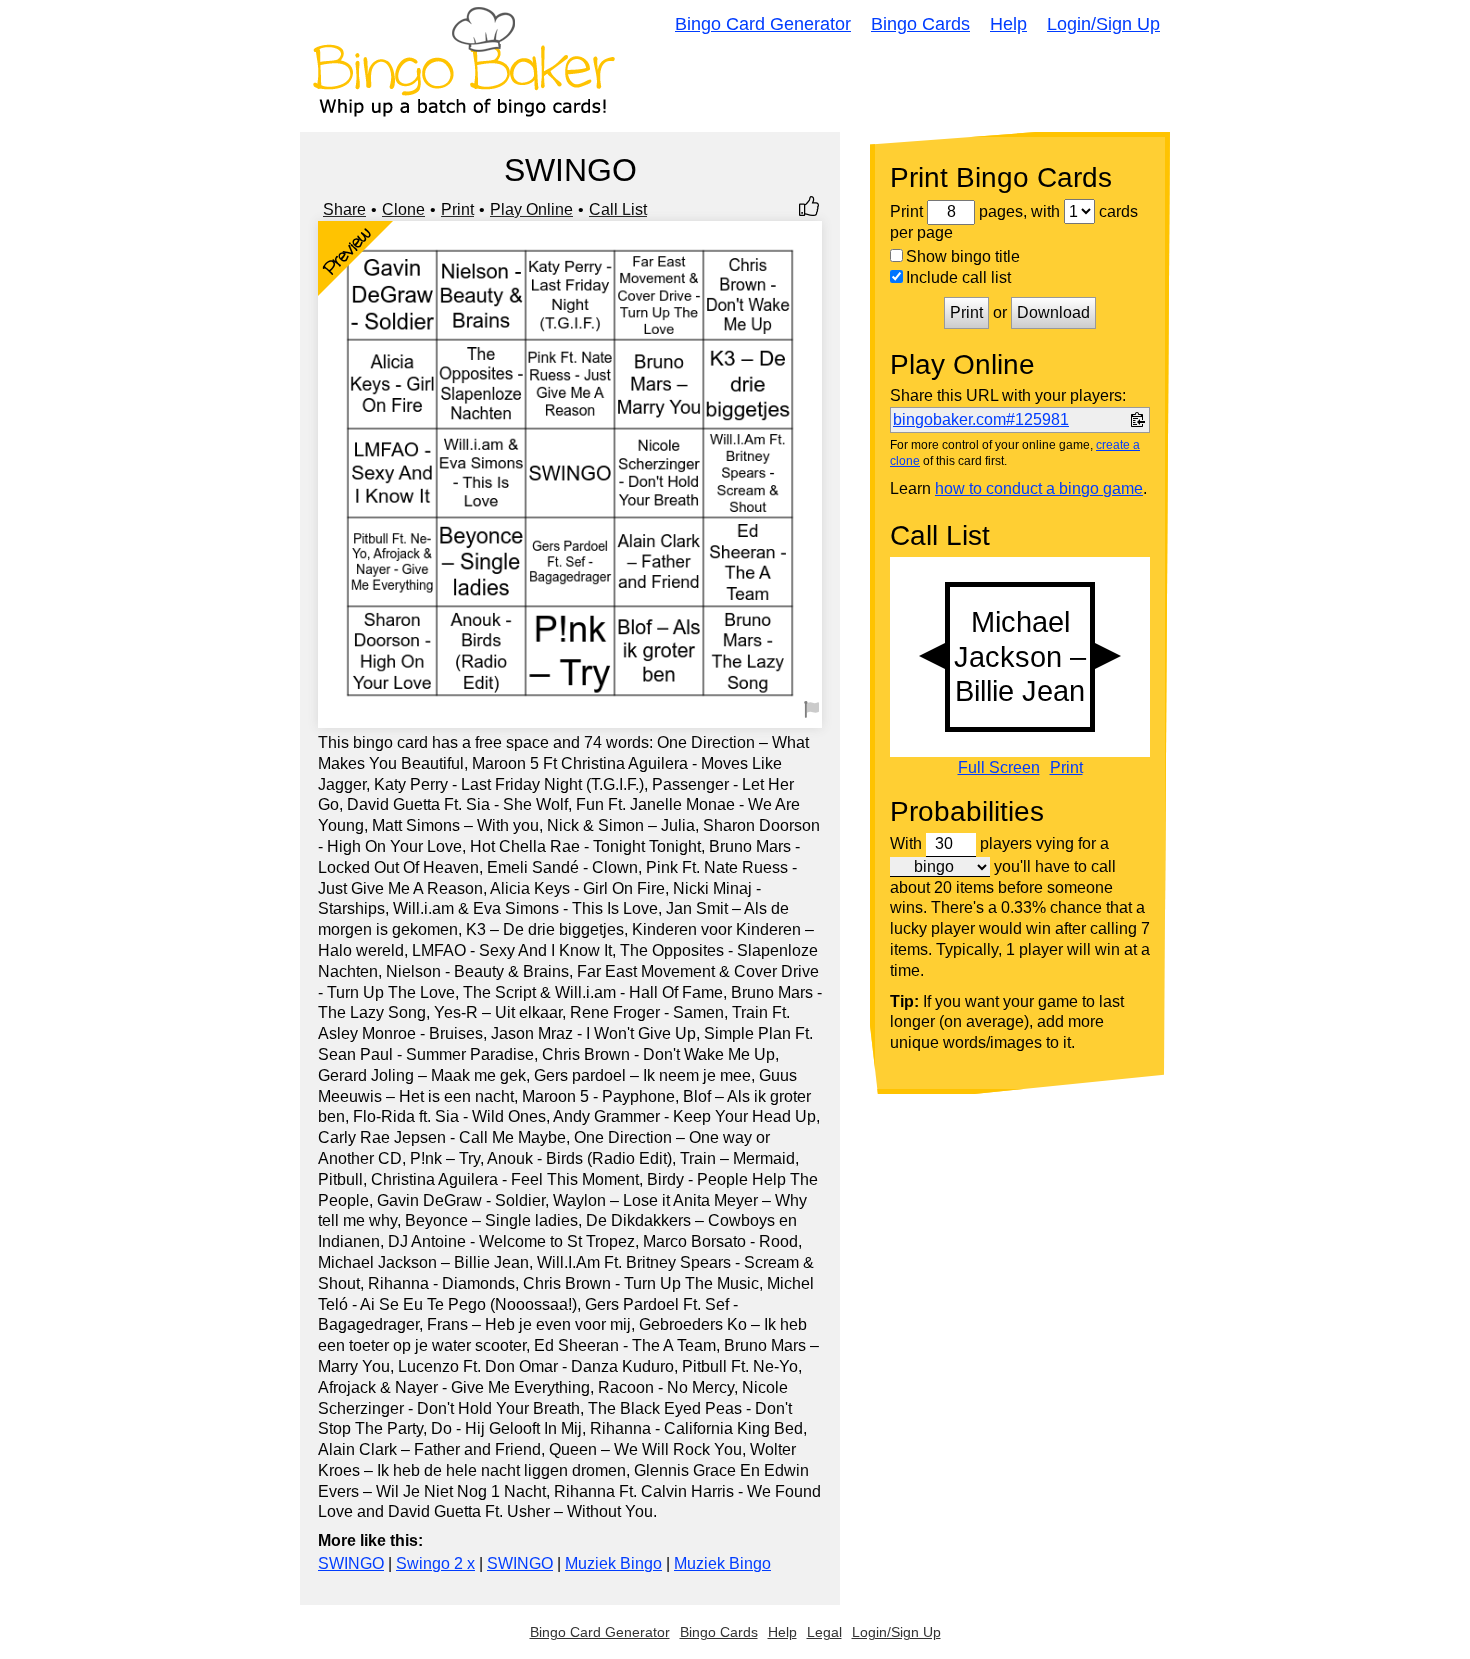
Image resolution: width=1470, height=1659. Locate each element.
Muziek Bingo (613, 1563)
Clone (403, 209)
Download (1053, 312)
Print (457, 209)
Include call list (958, 277)
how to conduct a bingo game (1039, 488)
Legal (824, 1632)
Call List (618, 209)
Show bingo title (963, 256)
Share (344, 209)
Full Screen (999, 768)
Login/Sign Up (1103, 24)
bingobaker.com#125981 (981, 419)
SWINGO (351, 1563)
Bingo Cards (920, 24)
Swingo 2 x (435, 1563)
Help (1008, 24)
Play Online (531, 209)
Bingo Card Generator (763, 24)
